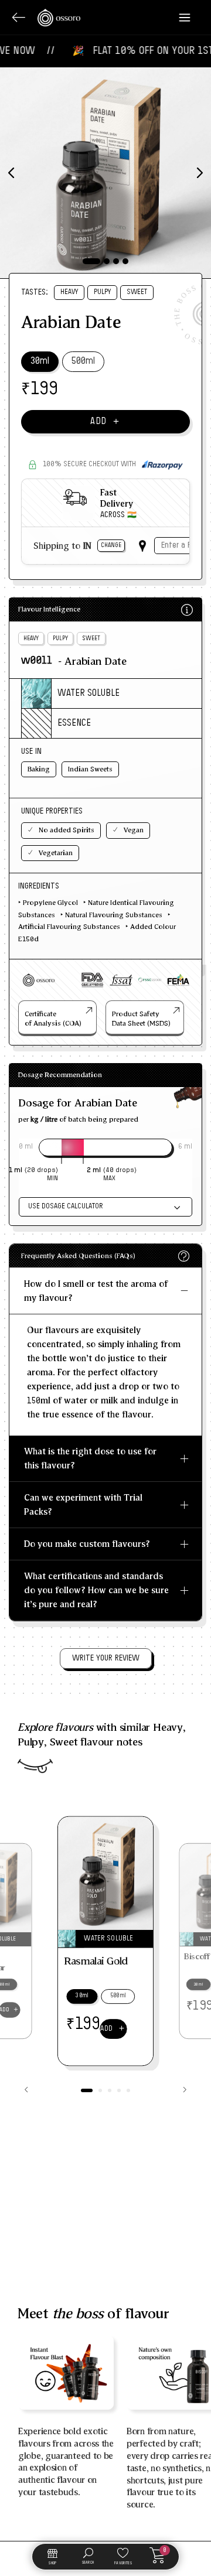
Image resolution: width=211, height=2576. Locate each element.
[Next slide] (185, 2090)
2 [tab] (107, 261)
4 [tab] (125, 261)
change (111, 545)
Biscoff (197, 1956)
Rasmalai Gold (96, 1960)
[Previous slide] (26, 2090)
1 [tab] (91, 261)
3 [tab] (116, 261)
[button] (87, 2090)
